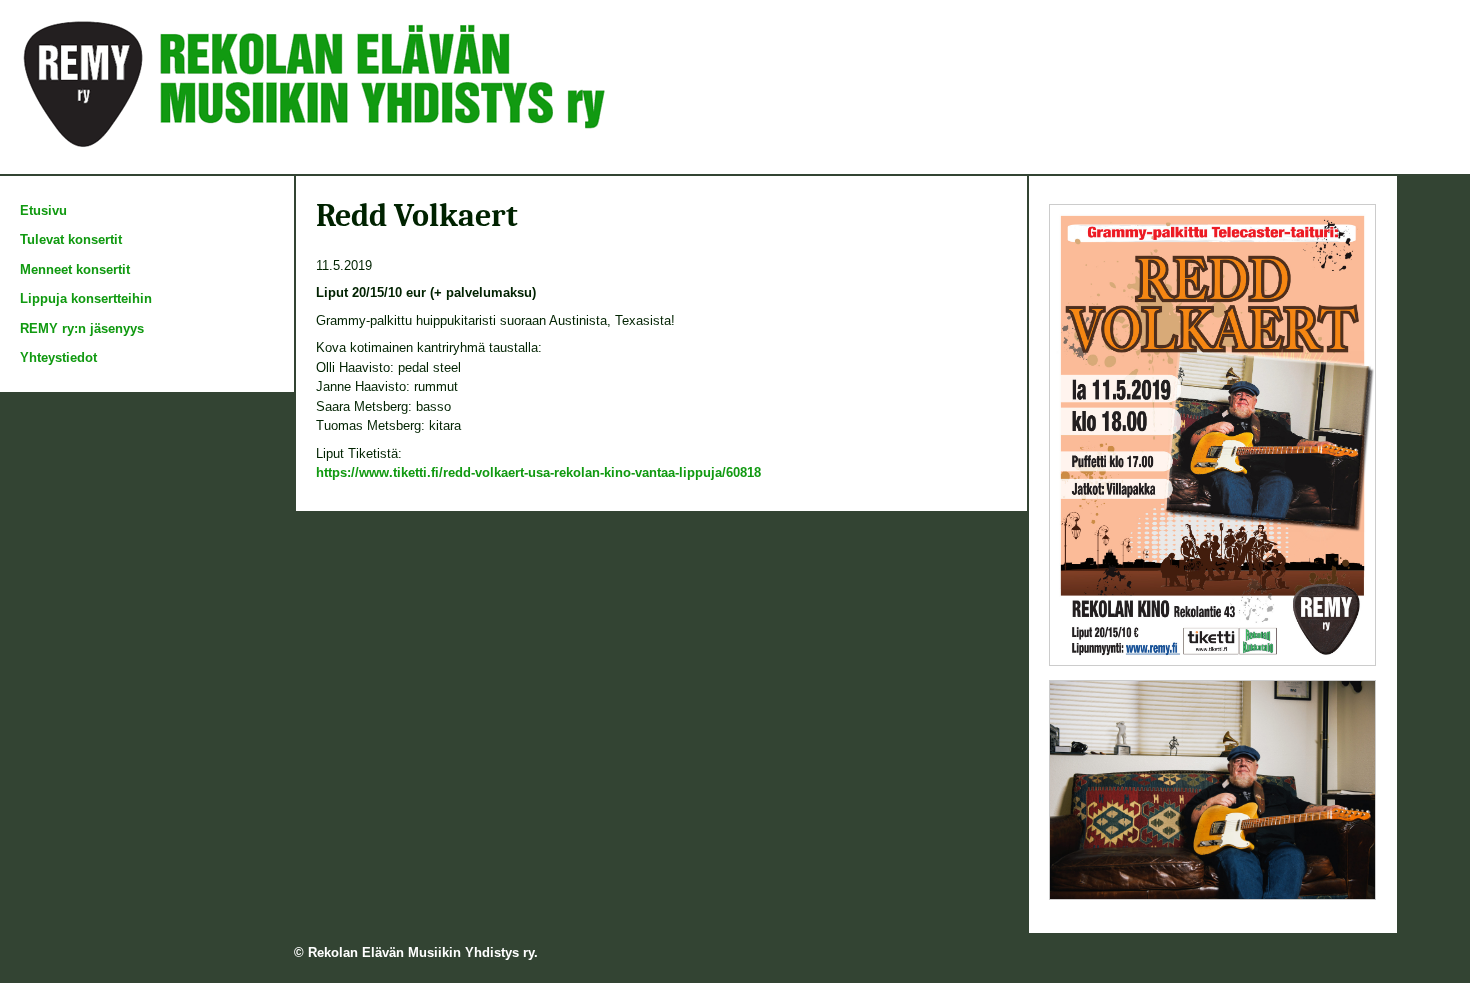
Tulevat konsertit (71, 239)
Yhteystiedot (58, 357)
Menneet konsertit (75, 269)
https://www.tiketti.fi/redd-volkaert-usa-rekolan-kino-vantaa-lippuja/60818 (538, 472)
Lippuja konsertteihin (86, 298)
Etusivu (43, 210)
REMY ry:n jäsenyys (82, 328)
